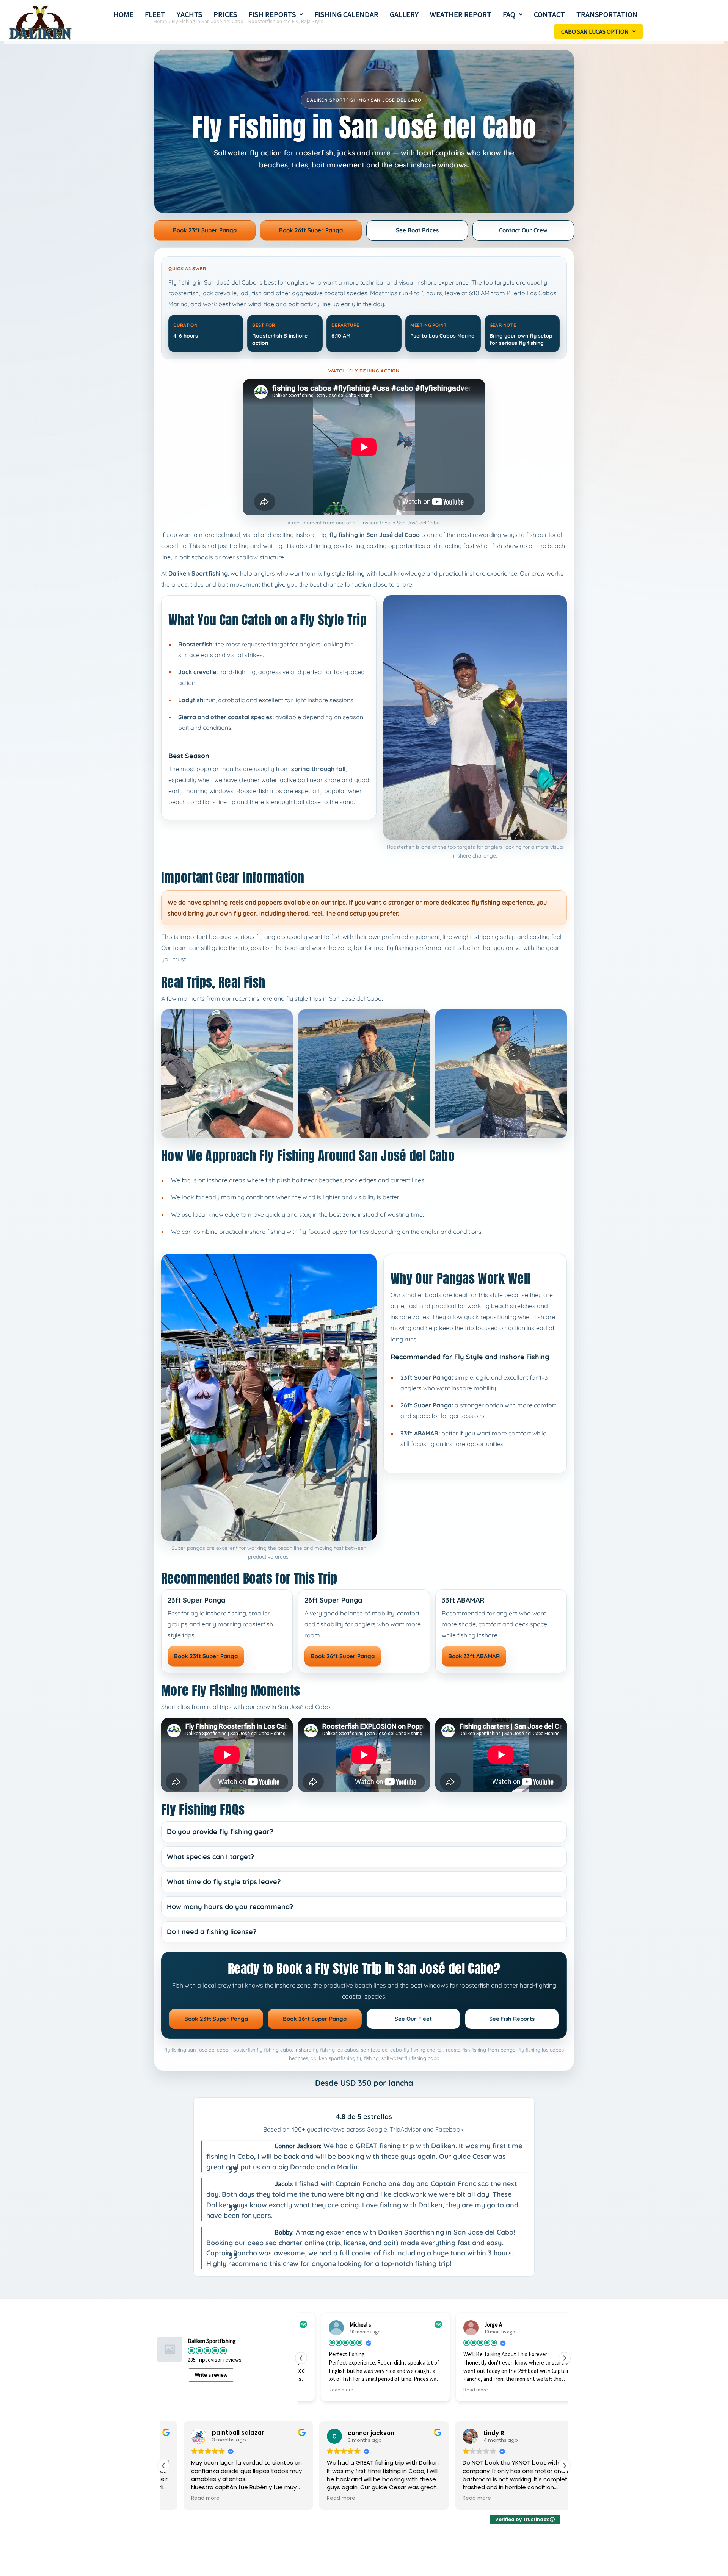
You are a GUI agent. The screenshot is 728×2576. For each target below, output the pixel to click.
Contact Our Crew (523, 230)
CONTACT (549, 14)
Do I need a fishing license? (212, 1932)
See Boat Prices (417, 230)
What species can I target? (210, 1857)
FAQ (509, 14)
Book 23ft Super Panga (205, 230)
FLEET (155, 14)
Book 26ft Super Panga (311, 230)
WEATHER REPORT (461, 14)
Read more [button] (321, 2390)
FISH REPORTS (272, 14)
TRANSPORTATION (607, 14)
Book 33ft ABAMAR (474, 1656)
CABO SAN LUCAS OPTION (595, 31)
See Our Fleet (413, 2019)
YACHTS (189, 14)
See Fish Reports (512, 2019)
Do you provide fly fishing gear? (220, 1832)
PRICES (225, 14)
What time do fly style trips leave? (224, 1882)
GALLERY (404, 14)
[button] (276, 14)
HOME (123, 14)
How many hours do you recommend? (230, 1907)
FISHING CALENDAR (346, 14)
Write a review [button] (211, 2375)
